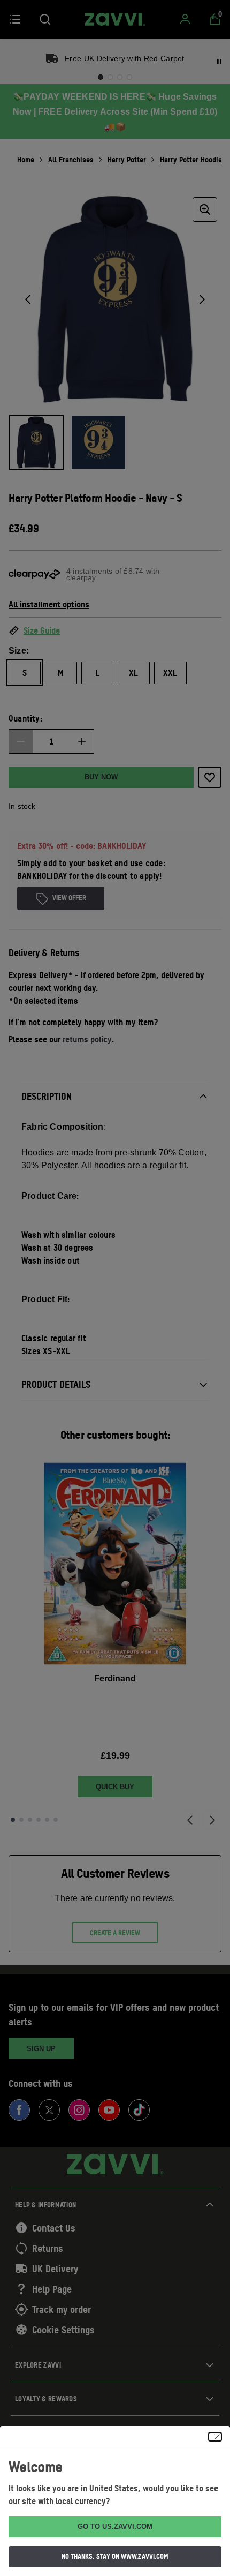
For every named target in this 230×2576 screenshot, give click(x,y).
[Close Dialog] (215, 2437)
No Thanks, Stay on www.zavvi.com (115, 2556)
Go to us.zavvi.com (115, 2526)
